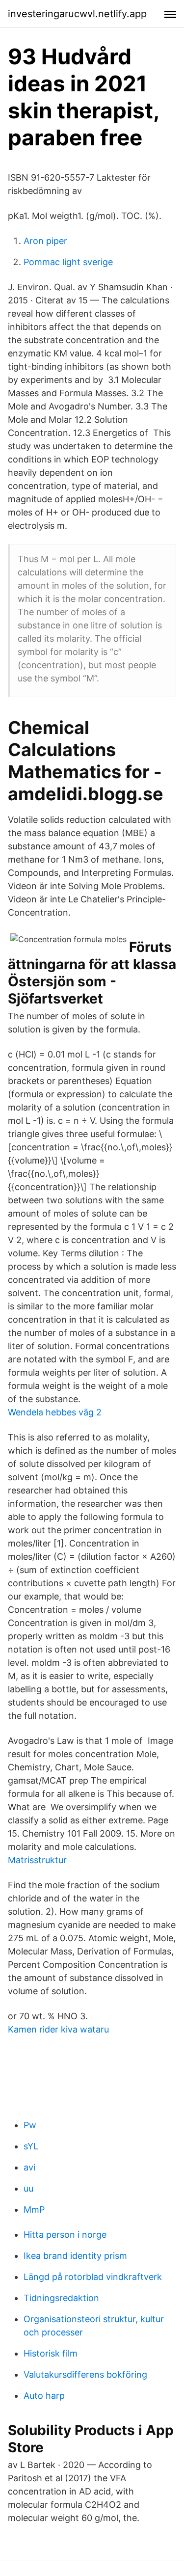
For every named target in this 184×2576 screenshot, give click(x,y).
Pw (30, 2125)
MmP (34, 2210)
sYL (31, 2146)
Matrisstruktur (37, 1860)
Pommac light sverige (68, 262)
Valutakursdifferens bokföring (85, 2374)
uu (28, 2188)
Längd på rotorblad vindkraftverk (93, 2277)
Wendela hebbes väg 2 (55, 1412)
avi (29, 2167)
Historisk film (51, 2353)
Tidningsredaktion (61, 2298)
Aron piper (45, 241)
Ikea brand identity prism (75, 2256)
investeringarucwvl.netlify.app (77, 14)
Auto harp (44, 2396)
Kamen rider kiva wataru (58, 2029)
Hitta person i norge (65, 2235)
